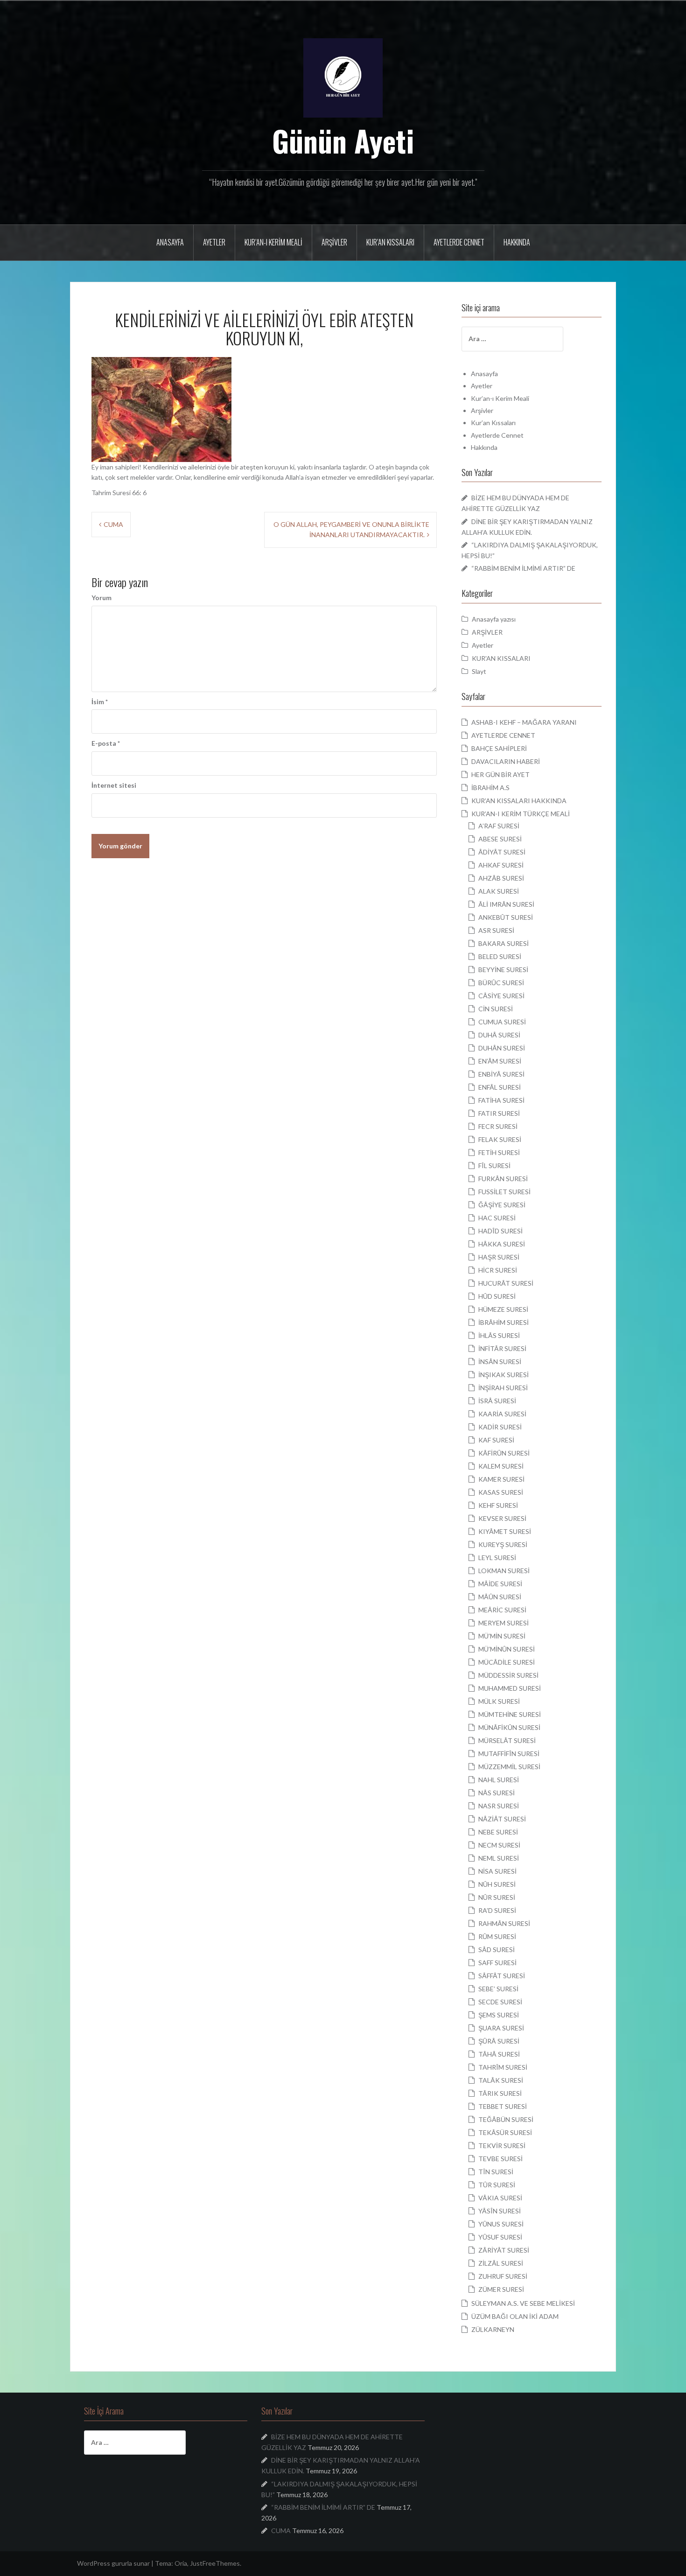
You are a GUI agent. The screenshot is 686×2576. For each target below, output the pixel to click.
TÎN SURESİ (496, 2172)
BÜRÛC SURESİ (501, 983)
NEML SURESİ (499, 1858)
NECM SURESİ (499, 1845)
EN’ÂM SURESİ (500, 1061)
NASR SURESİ (499, 1806)
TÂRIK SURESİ (500, 2093)
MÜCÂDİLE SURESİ (507, 1662)
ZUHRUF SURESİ (503, 2276)
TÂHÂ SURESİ (499, 2054)
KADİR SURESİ (500, 1427)
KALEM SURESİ (501, 1466)
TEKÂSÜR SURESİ (505, 2132)
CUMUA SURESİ (502, 1022)
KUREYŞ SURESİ (503, 1544)
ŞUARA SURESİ (501, 2028)
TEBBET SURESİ (503, 2106)
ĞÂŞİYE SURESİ (502, 1205)
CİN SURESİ (496, 1009)
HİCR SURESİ (498, 1270)
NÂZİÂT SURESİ (502, 1819)
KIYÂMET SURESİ (505, 1531)
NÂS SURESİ (497, 1793)
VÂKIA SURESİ (500, 2198)
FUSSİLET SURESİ (504, 1192)
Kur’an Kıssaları (390, 242)
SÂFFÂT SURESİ (502, 1976)
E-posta (106, 743)
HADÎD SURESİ (500, 1231)
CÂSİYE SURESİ (501, 996)
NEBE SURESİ (498, 1832)
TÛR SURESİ (497, 2185)
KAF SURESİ (496, 1440)
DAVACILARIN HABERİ (506, 761)
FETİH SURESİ (499, 1152)
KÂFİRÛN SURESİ (504, 1453)
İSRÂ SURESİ (497, 1401)
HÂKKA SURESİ (502, 1244)
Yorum (101, 598)
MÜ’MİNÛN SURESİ (507, 1649)
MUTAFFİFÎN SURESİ (509, 1753)
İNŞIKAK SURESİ (504, 1375)
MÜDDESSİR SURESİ (508, 1675)
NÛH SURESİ (497, 1884)
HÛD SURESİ (497, 1296)
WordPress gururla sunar (113, 2563)
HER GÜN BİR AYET (500, 774)
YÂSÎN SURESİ (500, 2211)
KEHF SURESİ (498, 1505)
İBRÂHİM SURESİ (504, 1322)
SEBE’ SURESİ (498, 1989)
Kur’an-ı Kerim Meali (273, 242)
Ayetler (214, 242)
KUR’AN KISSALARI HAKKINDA (519, 801)
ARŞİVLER (487, 632)
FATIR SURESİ (499, 1113)
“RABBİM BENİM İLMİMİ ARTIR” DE (523, 568)
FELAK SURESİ (500, 1139)
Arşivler (334, 242)
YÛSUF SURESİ (500, 2237)
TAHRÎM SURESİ (503, 2067)
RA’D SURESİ (497, 1910)
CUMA (113, 524)
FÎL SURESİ (494, 1165)
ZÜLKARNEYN (493, 2329)
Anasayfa (170, 242)
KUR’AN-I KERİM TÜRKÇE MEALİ (521, 814)
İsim (100, 702)
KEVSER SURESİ (502, 1518)
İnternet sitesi (114, 785)
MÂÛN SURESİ (500, 1597)
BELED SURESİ (500, 956)
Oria (181, 2563)
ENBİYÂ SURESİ (501, 1074)
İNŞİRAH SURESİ (503, 1388)
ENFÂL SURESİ (500, 1087)
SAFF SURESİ (497, 1963)
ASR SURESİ (496, 930)
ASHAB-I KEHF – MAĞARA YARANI (524, 722)
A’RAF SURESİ (499, 826)
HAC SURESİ (497, 1218)
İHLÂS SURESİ (499, 1335)
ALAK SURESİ (499, 891)
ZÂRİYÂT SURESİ (504, 2250)
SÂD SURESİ (497, 1949)
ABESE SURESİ (500, 839)
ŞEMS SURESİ (499, 2015)
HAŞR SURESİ (499, 1257)
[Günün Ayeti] (343, 77)
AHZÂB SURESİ (501, 878)
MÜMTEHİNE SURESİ (510, 1714)
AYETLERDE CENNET (503, 735)
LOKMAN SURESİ (504, 1571)
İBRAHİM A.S (490, 787)
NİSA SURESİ (497, 1871)
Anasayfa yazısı (494, 619)
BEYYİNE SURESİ (503, 969)
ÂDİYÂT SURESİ (502, 852)
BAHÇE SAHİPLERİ (499, 748)
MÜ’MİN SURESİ (502, 1636)
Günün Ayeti (343, 140)
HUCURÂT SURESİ (506, 1283)
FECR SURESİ (498, 1126)
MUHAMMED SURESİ (510, 1688)
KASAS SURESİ (501, 1492)
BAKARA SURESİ (504, 943)
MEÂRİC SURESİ (502, 1610)
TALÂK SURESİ (501, 2080)
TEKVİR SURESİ (502, 2145)
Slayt (479, 671)
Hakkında (517, 242)
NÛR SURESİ (497, 1897)
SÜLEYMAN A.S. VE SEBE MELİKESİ (523, 2303)
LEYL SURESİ (497, 1557)
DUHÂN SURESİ (502, 1048)
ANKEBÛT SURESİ (506, 917)
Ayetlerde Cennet (459, 242)
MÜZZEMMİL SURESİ (509, 1767)
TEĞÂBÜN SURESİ (506, 2119)
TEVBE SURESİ (500, 2159)
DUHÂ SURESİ (499, 1035)
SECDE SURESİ (500, 2002)
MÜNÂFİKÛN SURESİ (509, 1727)
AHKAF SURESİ (501, 865)
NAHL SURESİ (499, 1780)
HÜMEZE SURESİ (503, 1309)
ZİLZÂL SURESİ (501, 2263)
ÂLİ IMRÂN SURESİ (506, 904)
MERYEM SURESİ (504, 1623)
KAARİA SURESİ (502, 1414)
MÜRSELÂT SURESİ (507, 1740)
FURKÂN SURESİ (503, 1179)
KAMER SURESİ (501, 1479)
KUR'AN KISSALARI (501, 658)
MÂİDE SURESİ (500, 1584)
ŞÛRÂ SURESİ (499, 2041)
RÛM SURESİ (497, 1936)
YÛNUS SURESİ (501, 2224)
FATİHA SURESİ (501, 1100)
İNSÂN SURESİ (500, 1361)
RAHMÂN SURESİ (504, 1923)
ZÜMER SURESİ (501, 2289)
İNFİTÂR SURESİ (502, 1348)
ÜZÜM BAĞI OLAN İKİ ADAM (515, 2316)
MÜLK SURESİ (499, 1701)
